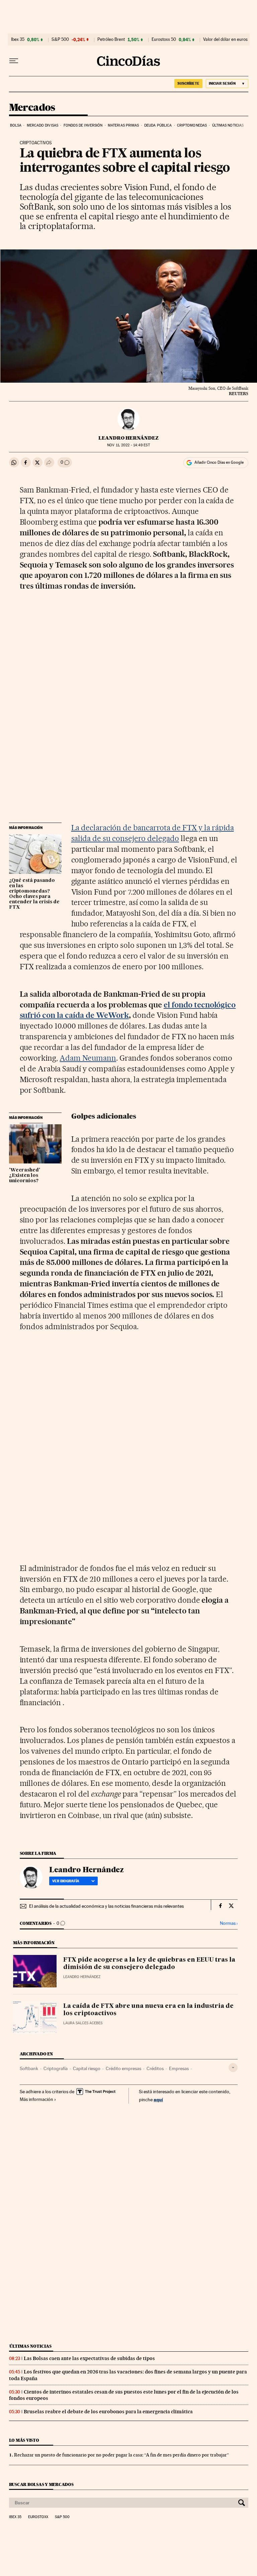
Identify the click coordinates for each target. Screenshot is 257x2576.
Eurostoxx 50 (164, 40)
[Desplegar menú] (14, 61)
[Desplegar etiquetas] (233, 2068)
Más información (36, 2099)
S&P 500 (60, 40)
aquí (158, 2099)
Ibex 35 (18, 40)
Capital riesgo (87, 2068)
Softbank (29, 2068)
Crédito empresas (123, 2068)
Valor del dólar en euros (225, 40)
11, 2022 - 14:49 (128, 445)
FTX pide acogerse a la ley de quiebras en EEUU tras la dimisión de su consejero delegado (149, 1964)
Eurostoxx (38, 2517)
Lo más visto (24, 2440)
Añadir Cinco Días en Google (219, 462)
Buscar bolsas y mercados (41, 2484)
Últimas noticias (228, 125)
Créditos (155, 2068)
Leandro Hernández (128, 438)
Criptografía (56, 2068)
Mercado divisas (43, 125)
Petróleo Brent (111, 40)
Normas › (229, 1923)
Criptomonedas (192, 125)
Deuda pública (158, 125)
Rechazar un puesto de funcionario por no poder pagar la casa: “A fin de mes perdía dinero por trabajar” (121, 2455)
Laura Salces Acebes (83, 2023)
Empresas (179, 2068)
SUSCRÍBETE (188, 83)
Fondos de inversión (83, 125)
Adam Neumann (88, 1058)
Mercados (32, 108)
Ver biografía (66, 1881)
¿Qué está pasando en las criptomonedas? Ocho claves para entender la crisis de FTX (34, 894)
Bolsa (16, 125)
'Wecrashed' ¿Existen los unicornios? (25, 1176)
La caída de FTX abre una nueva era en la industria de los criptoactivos (148, 2010)
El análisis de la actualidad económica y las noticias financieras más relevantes (106, 1906)
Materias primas (123, 125)
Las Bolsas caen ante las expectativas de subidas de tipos (89, 2358)
